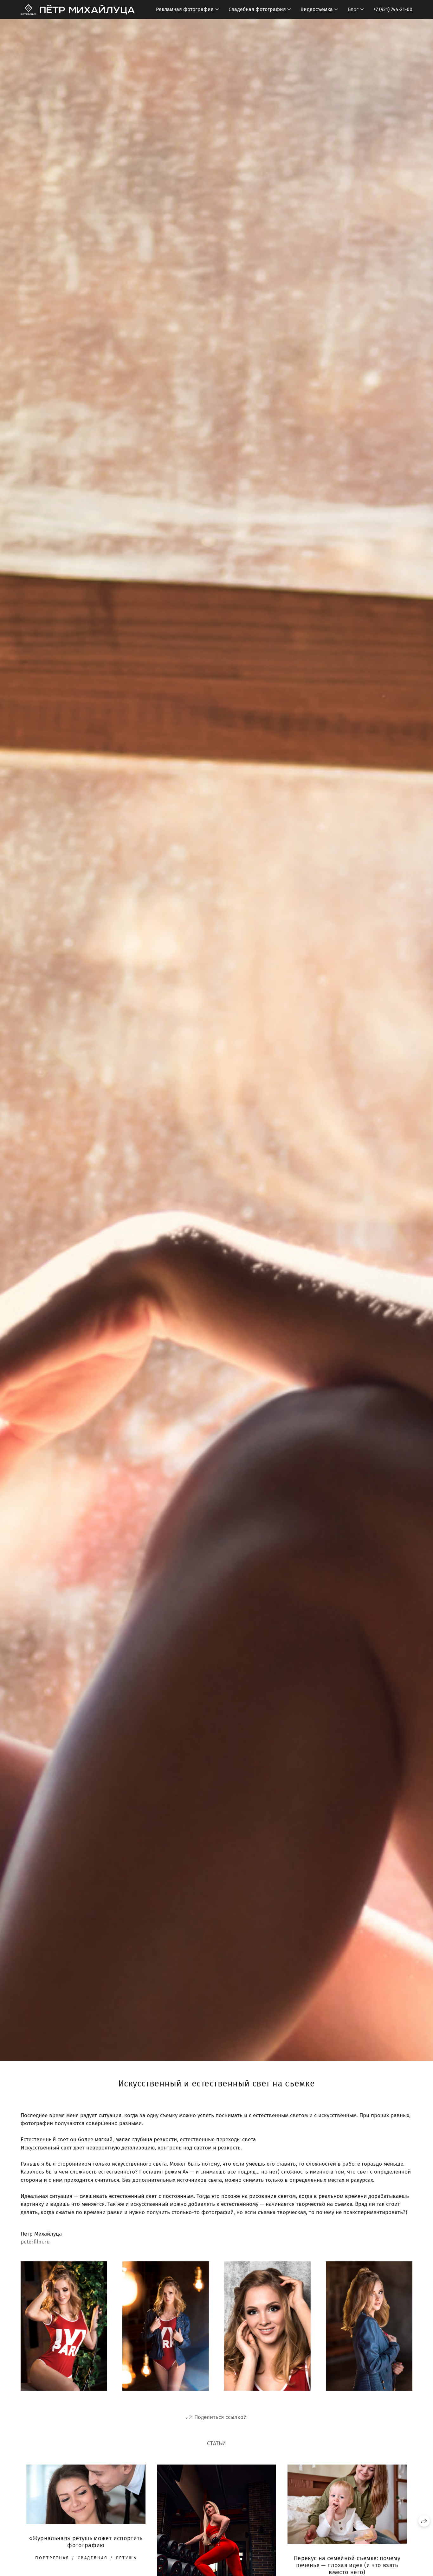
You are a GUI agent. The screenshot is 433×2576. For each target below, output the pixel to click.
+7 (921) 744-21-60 (393, 9)
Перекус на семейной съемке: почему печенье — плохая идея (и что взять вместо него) (347, 2565)
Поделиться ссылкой (220, 2417)
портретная (52, 2558)
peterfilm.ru (35, 2242)
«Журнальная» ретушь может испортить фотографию (86, 2542)
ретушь (126, 2558)
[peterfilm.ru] (78, 9)
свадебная (93, 2558)
